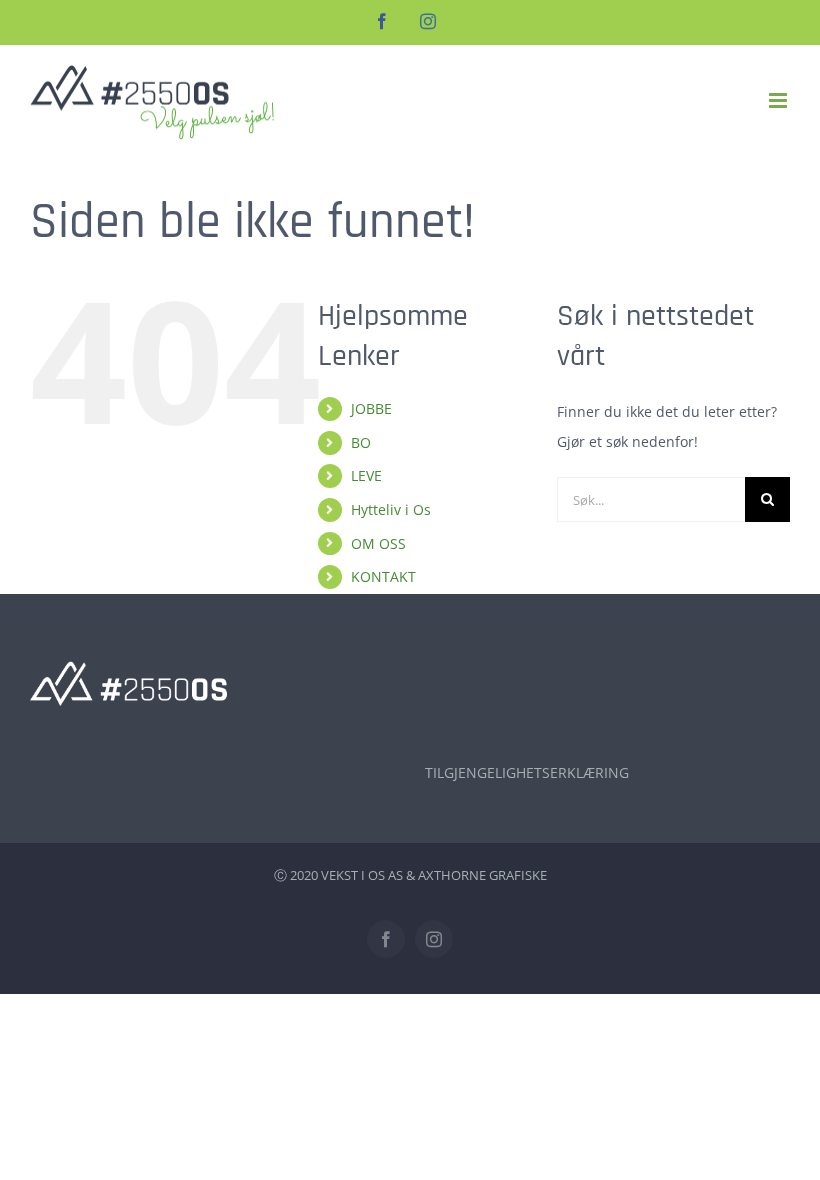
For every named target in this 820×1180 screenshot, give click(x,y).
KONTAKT (383, 576)
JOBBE (371, 408)
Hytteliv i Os (391, 509)
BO (361, 442)
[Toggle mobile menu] (779, 100)
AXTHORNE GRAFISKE (482, 875)
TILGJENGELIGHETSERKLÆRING (527, 772)
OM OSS (378, 543)
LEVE (366, 475)
